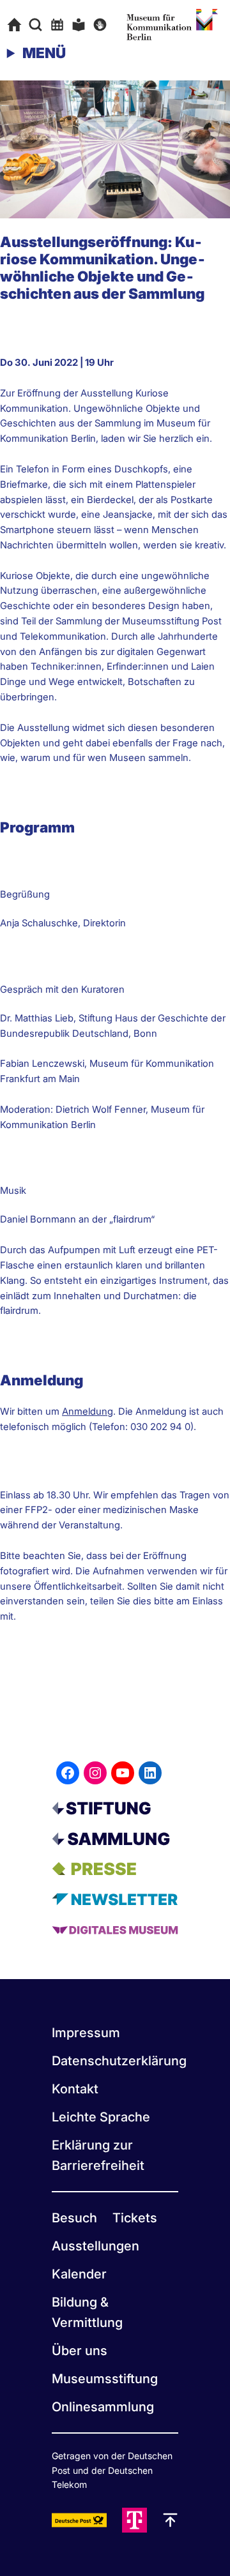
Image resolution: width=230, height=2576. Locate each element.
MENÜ (44, 53)
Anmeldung (88, 1412)
